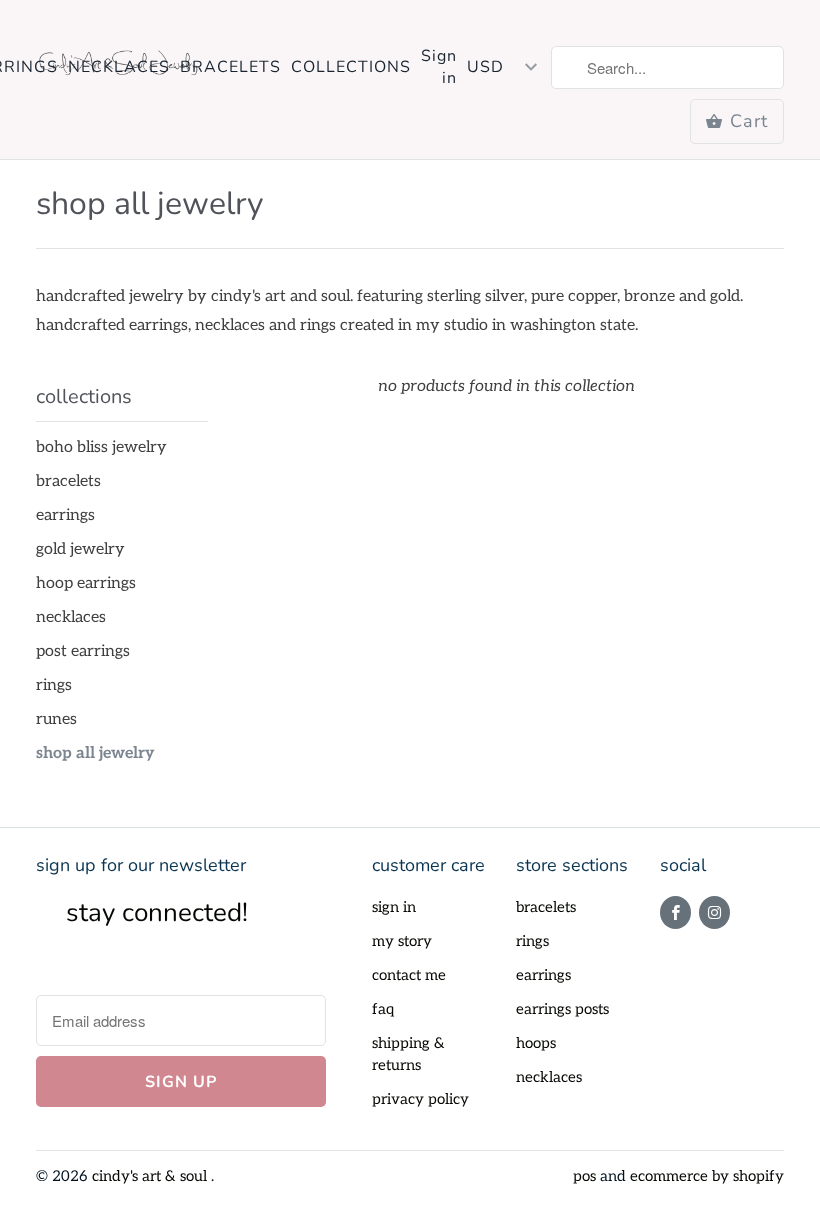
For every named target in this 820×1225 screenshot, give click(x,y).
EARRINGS (65, 515)
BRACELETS (230, 67)
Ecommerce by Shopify (707, 1176)
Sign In (394, 907)
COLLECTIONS (351, 67)
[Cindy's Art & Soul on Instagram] (714, 912)
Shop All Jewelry (149, 203)
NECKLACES (119, 67)
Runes (56, 719)
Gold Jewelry (80, 549)
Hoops (536, 1043)
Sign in (439, 67)
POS (584, 1176)
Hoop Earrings (86, 583)
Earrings (543, 975)
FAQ (383, 1009)
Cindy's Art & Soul (151, 1176)
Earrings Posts (562, 1009)
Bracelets (68, 481)
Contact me (409, 975)
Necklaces (549, 1077)
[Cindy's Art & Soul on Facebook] (675, 912)
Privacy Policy (420, 1099)
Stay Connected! (157, 912)
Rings (54, 685)
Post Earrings (83, 651)
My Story (402, 941)
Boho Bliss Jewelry (101, 447)
